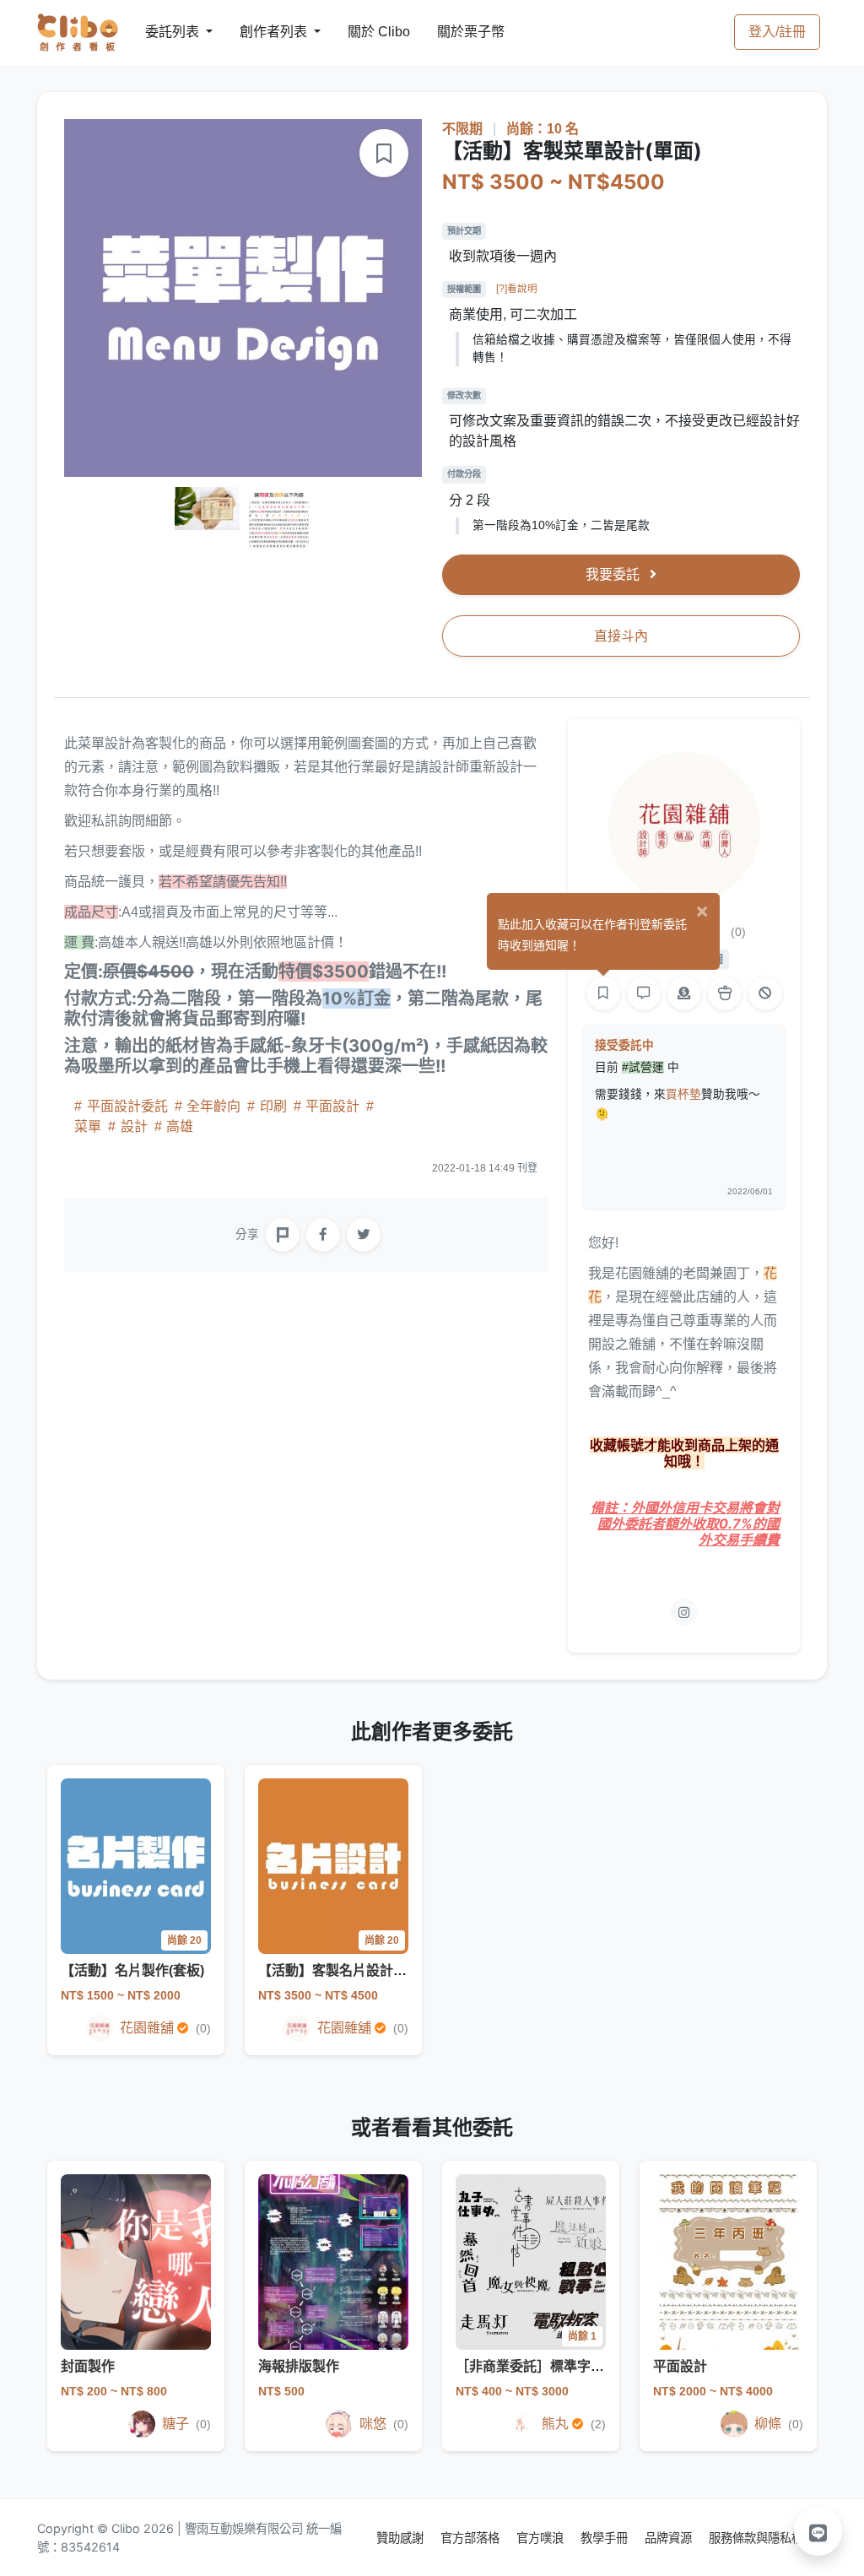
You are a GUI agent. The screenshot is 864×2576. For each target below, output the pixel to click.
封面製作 (88, 2366)
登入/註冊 (777, 32)
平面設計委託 (127, 1106)
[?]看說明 (517, 289)
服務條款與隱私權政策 (768, 2538)
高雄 (178, 1126)
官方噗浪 (542, 2538)
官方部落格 (472, 2538)
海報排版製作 (299, 2366)
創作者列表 (260, 32)
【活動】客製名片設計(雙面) (343, 1970)
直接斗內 (621, 636)
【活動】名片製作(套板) (132, 1970)
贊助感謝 (402, 2538)
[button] (818, 2531)
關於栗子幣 (454, 32)
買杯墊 (683, 1094)
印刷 (273, 1106)
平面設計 (332, 1106)
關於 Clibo (363, 32)
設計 (134, 1126)
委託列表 (162, 32)
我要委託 (614, 574)
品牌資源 (670, 2538)
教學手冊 (606, 2538)
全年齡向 (213, 1106)
